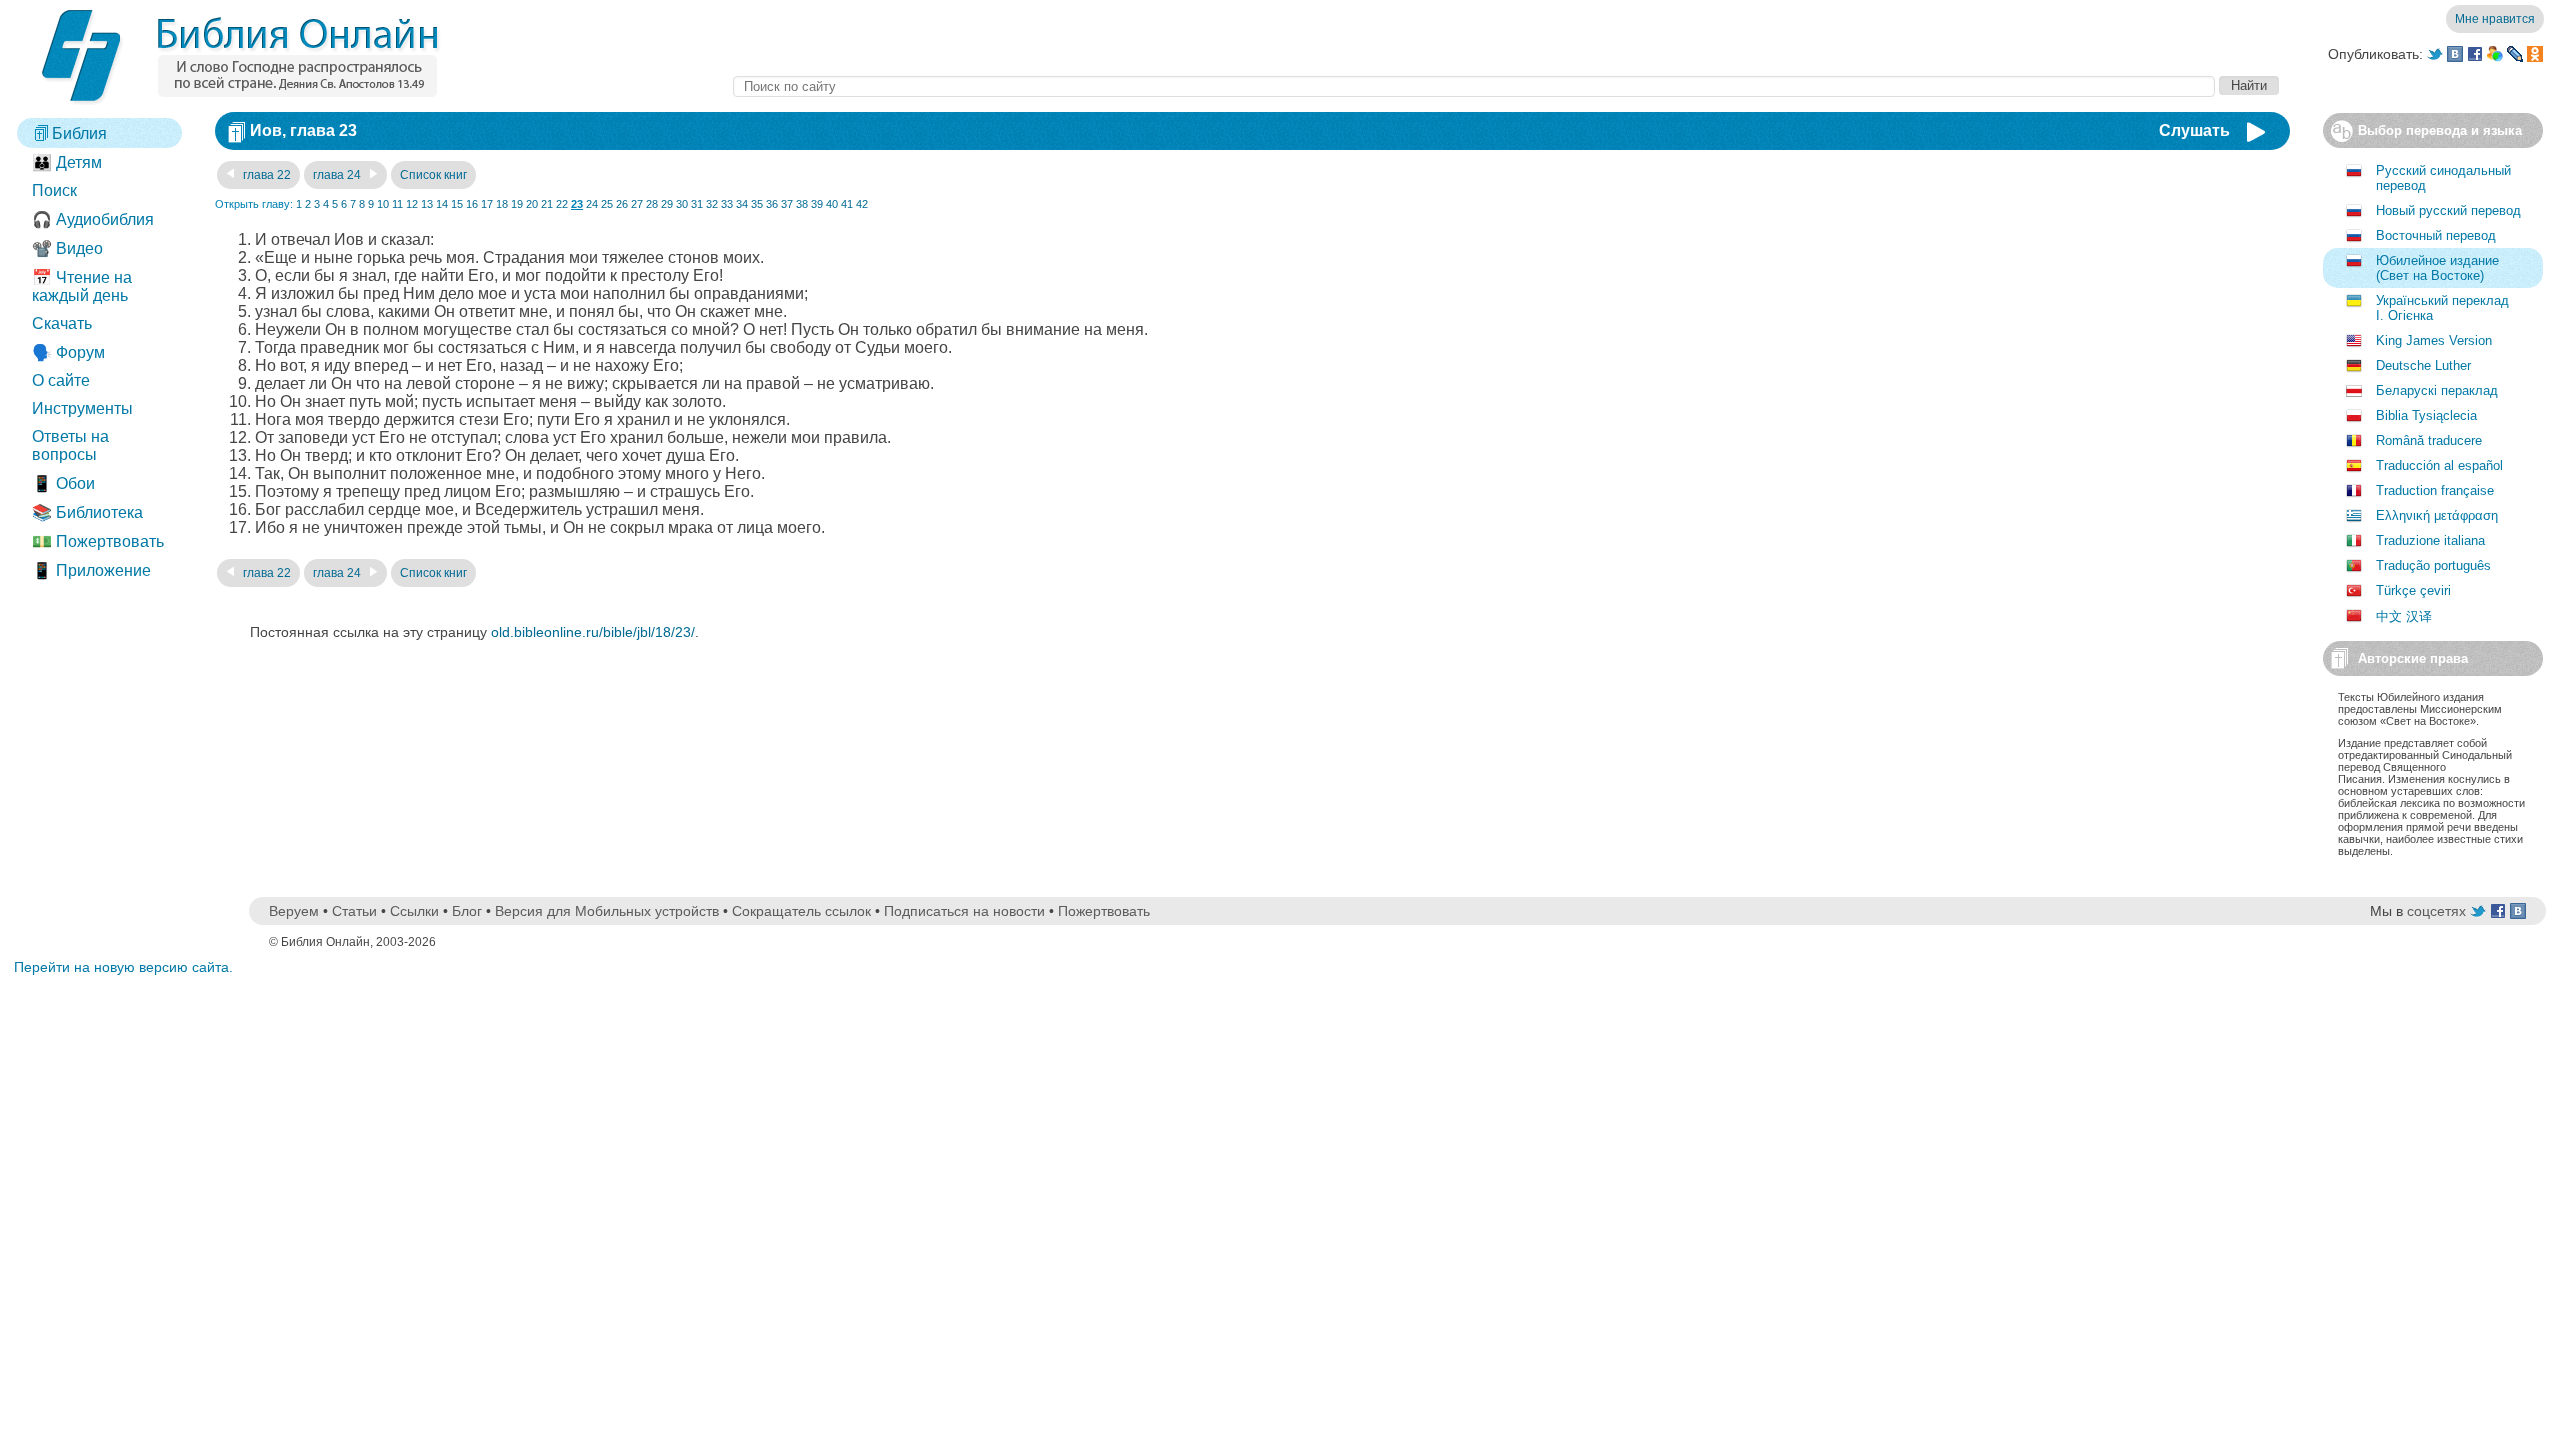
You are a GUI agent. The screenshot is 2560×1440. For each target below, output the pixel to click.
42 (862, 204)
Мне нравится (2495, 19)
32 (712, 204)
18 (502, 204)
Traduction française (2435, 490)
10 (383, 204)
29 (667, 204)
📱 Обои (63, 483)
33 (727, 204)
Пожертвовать (1104, 911)
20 (532, 204)
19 (517, 204)
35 (757, 204)
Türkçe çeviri (2413, 590)
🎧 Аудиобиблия (93, 219)
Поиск (54, 190)
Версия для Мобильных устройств (607, 911)
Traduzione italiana (2430, 540)
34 (742, 204)
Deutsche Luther (2423, 365)
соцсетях (2436, 911)
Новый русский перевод (2448, 210)
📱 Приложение (91, 570)
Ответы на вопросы (70, 445)
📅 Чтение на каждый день (82, 286)
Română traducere (2429, 440)
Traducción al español (2439, 465)
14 (442, 204)
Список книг (433, 175)
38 (802, 204)
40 (832, 204)
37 (787, 204)
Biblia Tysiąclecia (2426, 415)
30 (682, 204)
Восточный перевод (2436, 235)
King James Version (2434, 340)
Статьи (354, 911)
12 (412, 204)
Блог (467, 911)
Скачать (62, 323)
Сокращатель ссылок (801, 911)
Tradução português (2433, 565)
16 (472, 204)
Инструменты (82, 408)
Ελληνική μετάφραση (2437, 515)
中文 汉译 (2404, 616)
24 (592, 204)
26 (622, 204)
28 (652, 204)
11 (397, 204)
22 (562, 204)
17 (487, 204)
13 (427, 204)
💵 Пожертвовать (98, 541)
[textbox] (1474, 86)
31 (697, 204)
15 (457, 204)
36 (772, 204)
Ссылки (414, 911)
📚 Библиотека (87, 512)
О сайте (61, 380)
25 (607, 204)
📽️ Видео (67, 248)
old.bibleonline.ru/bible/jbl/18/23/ (593, 632)
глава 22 (265, 175)
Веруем (294, 911)
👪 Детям (67, 162)
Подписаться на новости (964, 911)
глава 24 (338, 175)
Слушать (2194, 130)
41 (847, 204)
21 (547, 204)
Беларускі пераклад (2437, 390)
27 (637, 204)
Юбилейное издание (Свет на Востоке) (2437, 268)
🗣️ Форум (68, 352)
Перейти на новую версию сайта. (123, 967)
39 (817, 204)
